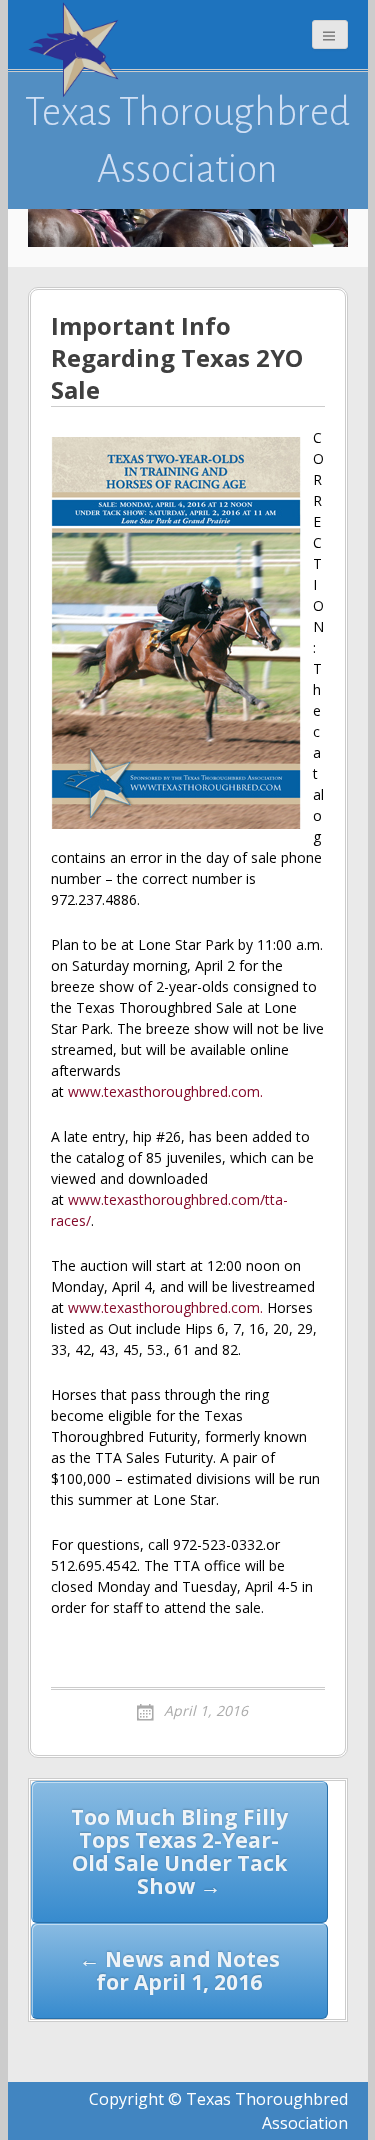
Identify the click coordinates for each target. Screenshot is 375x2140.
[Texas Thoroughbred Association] (78, 50)
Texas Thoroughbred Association (187, 140)
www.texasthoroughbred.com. (165, 1091)
